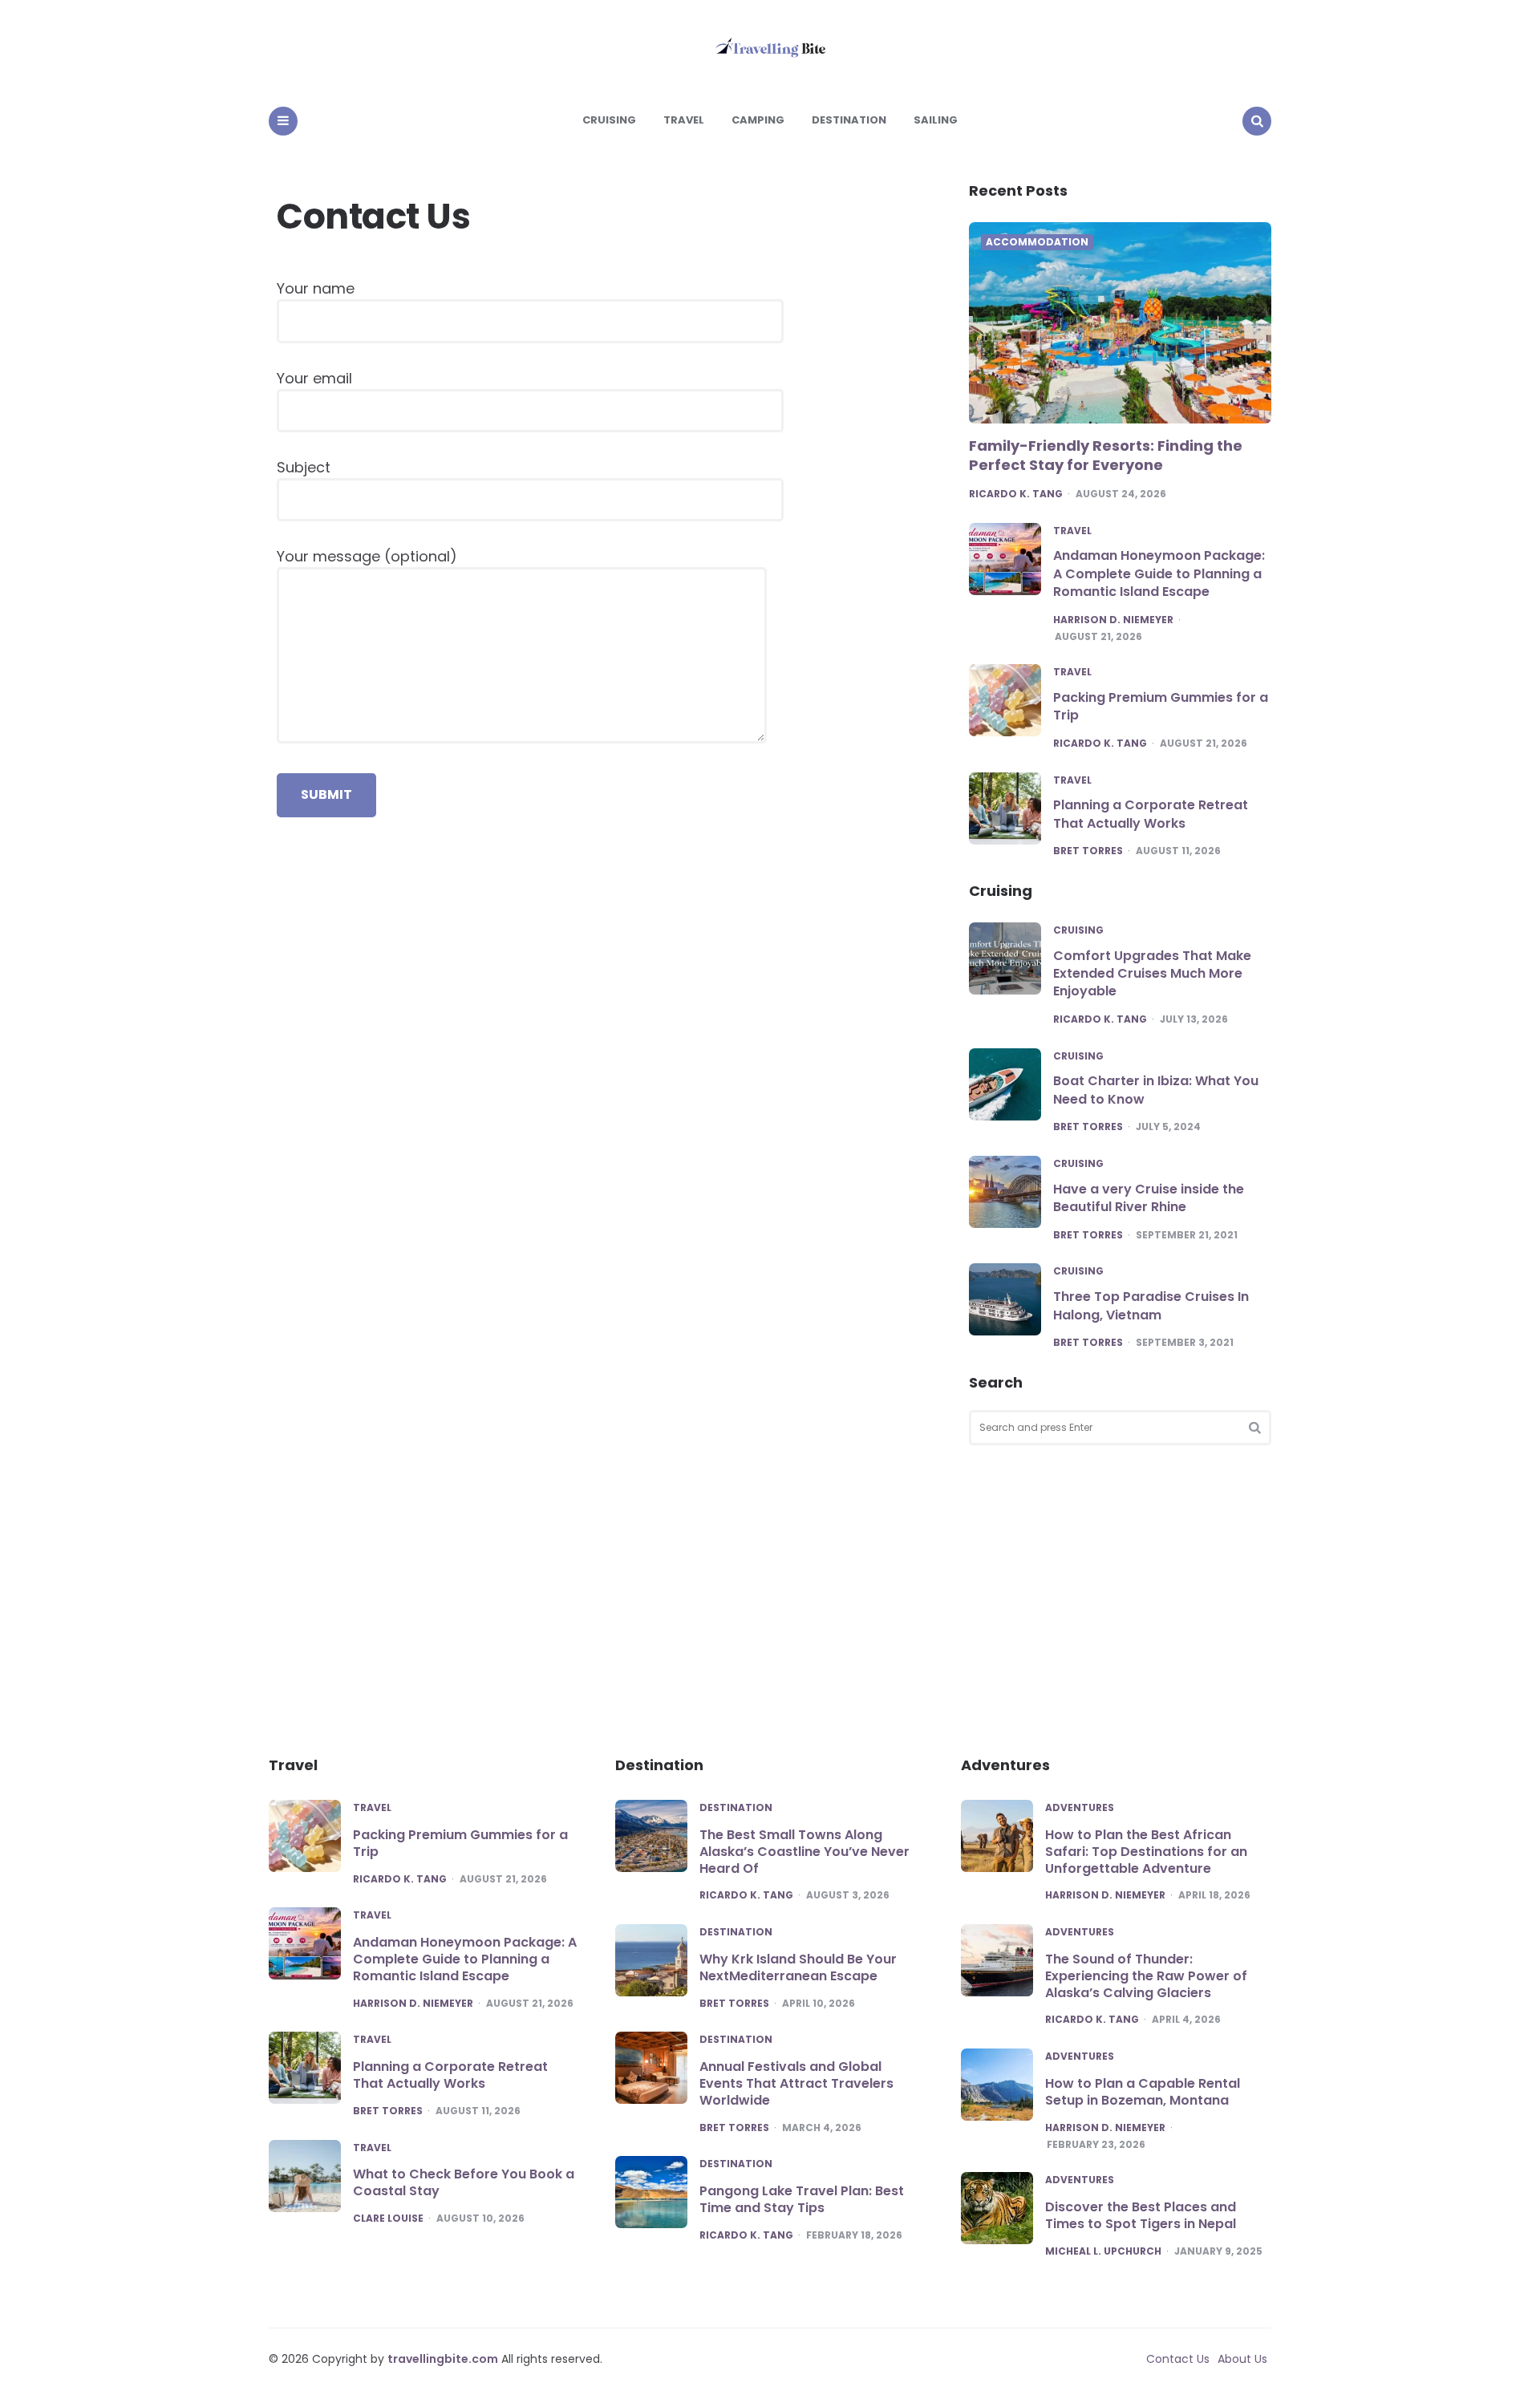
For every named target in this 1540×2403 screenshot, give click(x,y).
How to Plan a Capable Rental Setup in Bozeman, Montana (1143, 2092)
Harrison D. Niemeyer (1113, 620)
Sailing (936, 120)
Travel (684, 120)
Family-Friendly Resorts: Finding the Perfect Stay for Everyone (1106, 455)
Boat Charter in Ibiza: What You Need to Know (1156, 1090)
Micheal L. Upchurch (1103, 2251)
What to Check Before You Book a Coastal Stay (464, 2182)
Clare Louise (388, 2219)
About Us (1242, 2359)
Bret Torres (1088, 851)
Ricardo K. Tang (1016, 494)
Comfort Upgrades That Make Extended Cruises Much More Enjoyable (1152, 974)
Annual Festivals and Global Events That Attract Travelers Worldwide (796, 2083)
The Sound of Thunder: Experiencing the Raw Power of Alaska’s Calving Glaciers (1146, 1976)
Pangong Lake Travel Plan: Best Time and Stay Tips (802, 2199)
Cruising (609, 120)
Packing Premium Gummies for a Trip (1161, 706)
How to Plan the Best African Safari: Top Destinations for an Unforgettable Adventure (1146, 1852)
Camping (758, 120)
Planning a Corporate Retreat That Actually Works (1151, 814)
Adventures (1080, 1808)
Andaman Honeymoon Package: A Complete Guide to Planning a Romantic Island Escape (1159, 573)
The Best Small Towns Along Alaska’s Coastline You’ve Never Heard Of (804, 1852)
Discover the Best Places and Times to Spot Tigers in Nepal (1141, 2215)
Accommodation (1037, 242)
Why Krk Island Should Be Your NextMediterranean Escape (798, 1967)
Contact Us (1178, 2359)
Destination (849, 120)
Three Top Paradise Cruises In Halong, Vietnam (1151, 1305)
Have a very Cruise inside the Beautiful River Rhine (1149, 1198)
